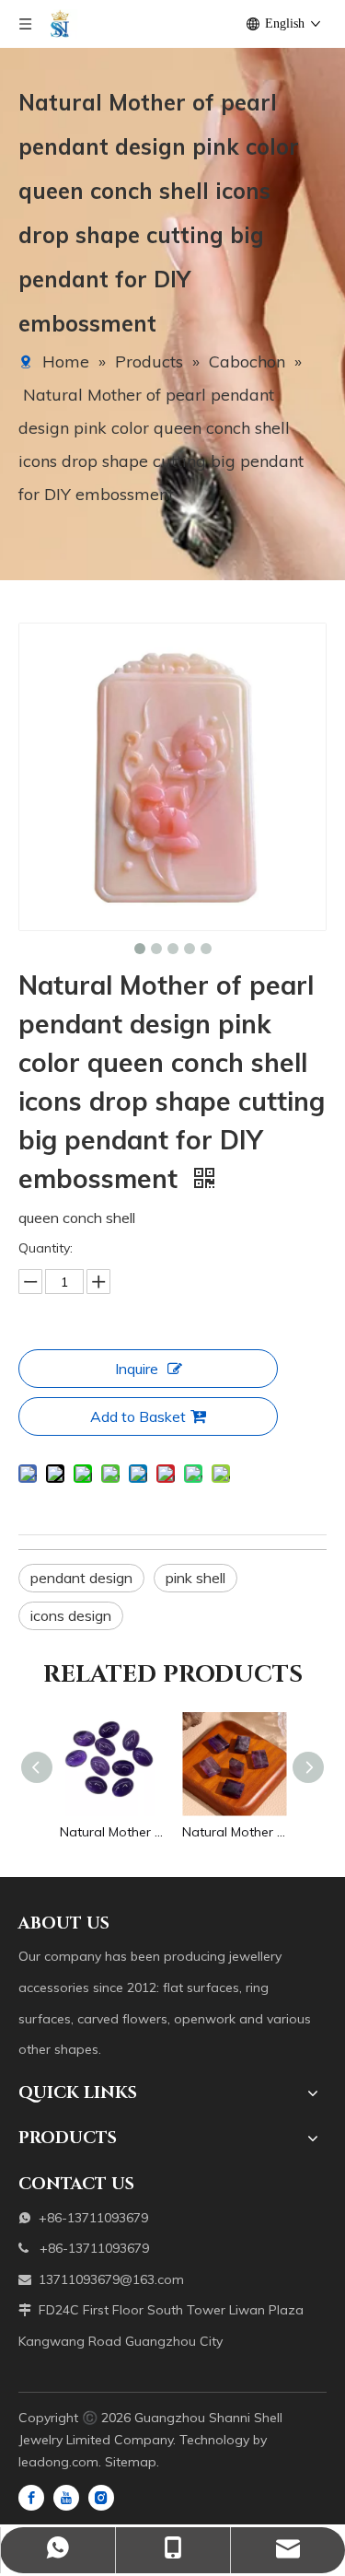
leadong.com (58, 2462)
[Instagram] (101, 2497)
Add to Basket (138, 1416)
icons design (71, 1615)
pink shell (195, 1578)
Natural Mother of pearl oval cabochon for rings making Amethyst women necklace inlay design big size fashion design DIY (112, 1832)
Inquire (137, 1369)
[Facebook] (31, 2497)
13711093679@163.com (111, 2279)
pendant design (81, 1578)
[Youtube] (66, 2497)
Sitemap (131, 2462)
